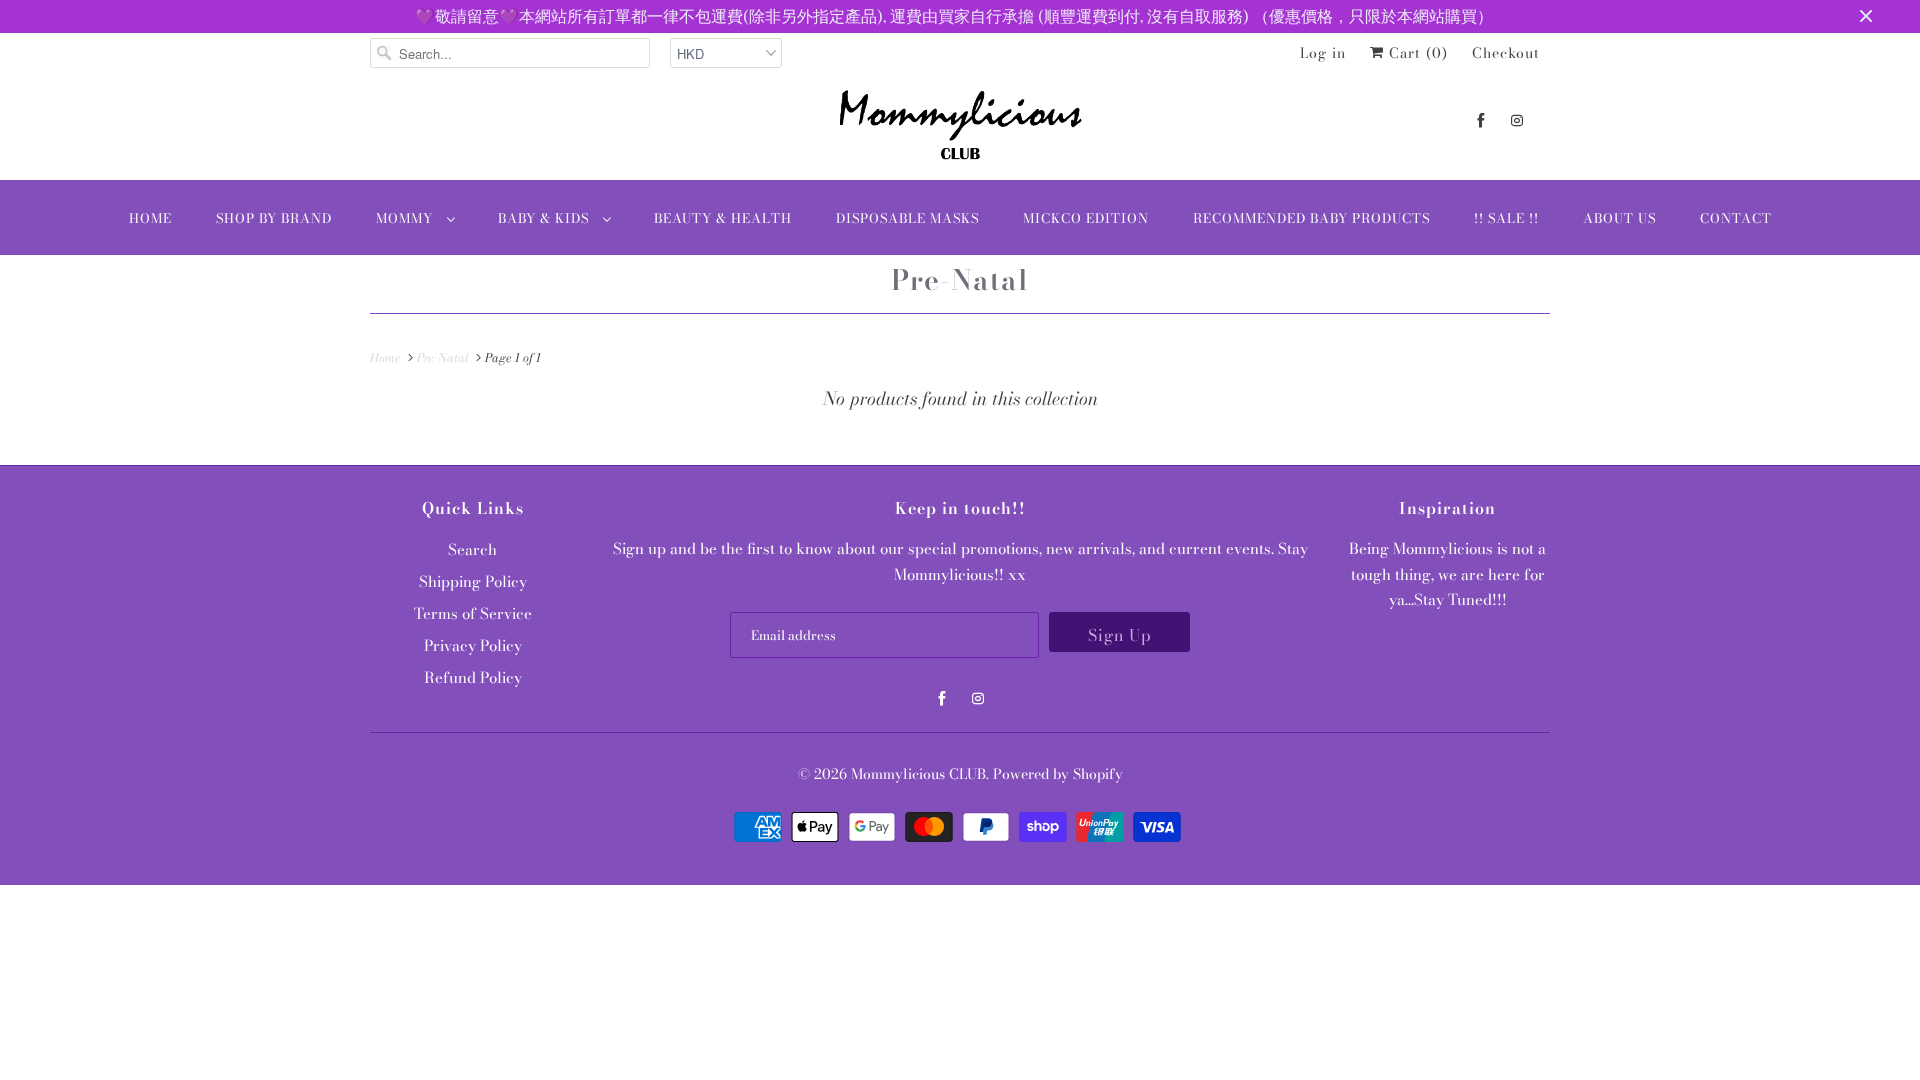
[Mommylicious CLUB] (960, 129)
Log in (1323, 53)
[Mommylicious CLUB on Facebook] (1481, 120)
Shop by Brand (274, 218)
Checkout (1506, 53)
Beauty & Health (723, 218)
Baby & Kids (545, 218)
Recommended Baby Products (1311, 218)
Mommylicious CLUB (918, 774)
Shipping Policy (473, 581)
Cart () (1416, 53)
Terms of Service (473, 613)
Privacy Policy (473, 645)
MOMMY (406, 218)
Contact (1736, 218)
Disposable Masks (907, 218)
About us (1619, 218)
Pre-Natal (960, 279)
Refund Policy (473, 677)
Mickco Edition (1086, 218)
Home (150, 218)
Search (472, 549)
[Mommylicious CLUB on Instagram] (1517, 120)
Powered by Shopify (1058, 774)
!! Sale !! (1506, 218)
